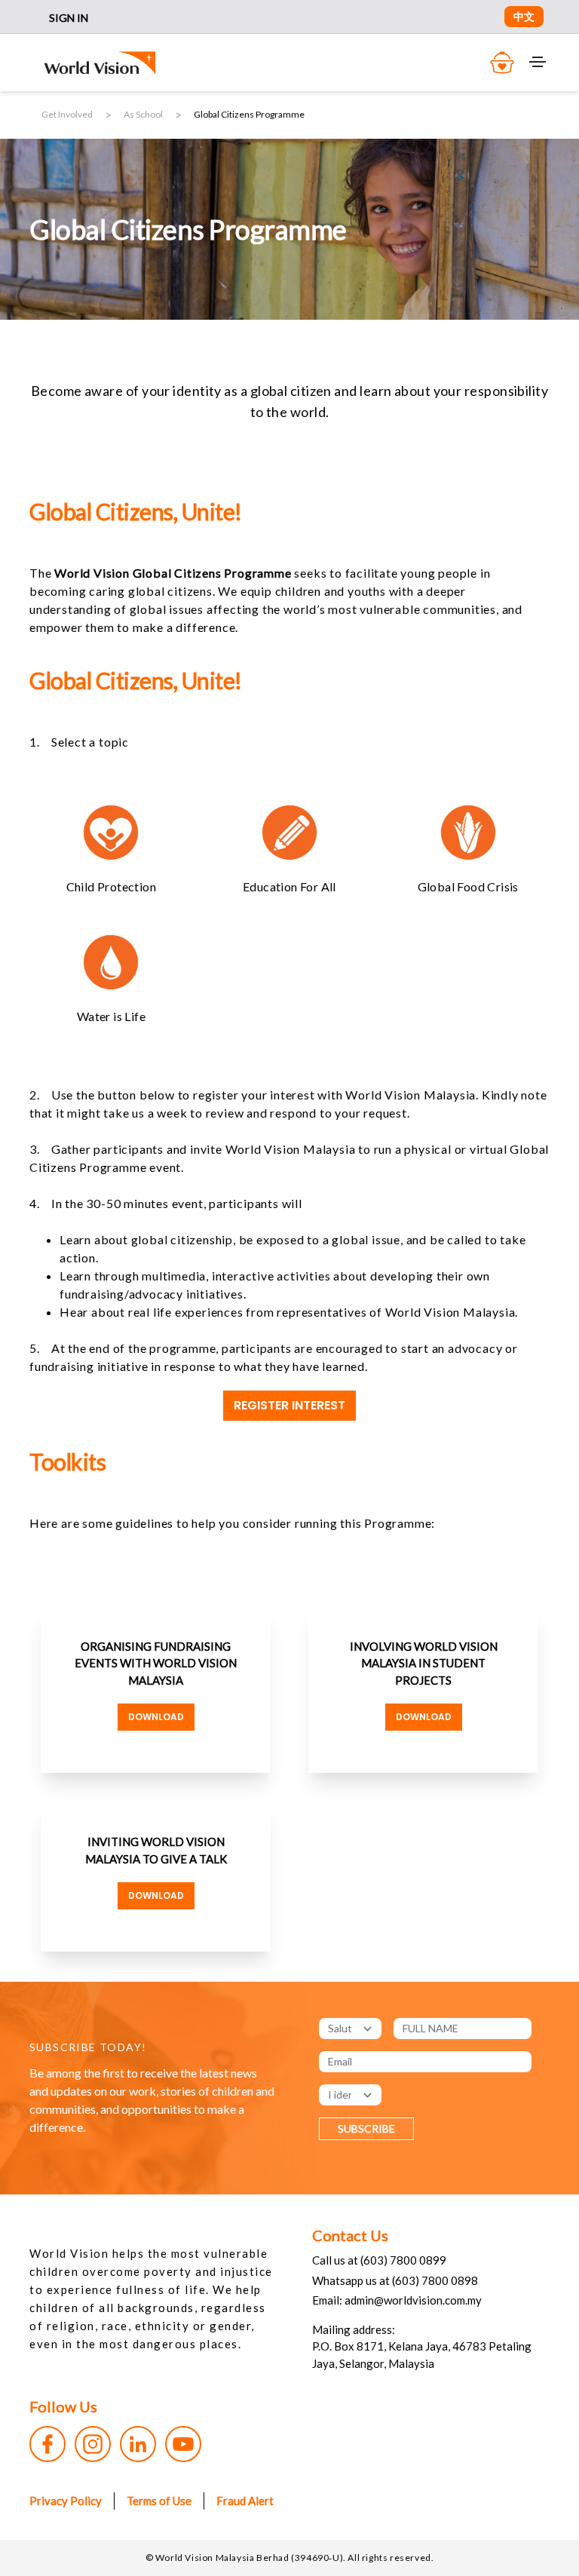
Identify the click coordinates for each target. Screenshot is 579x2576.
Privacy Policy (66, 2501)
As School (143, 114)
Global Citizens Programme (249, 114)
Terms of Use (159, 2501)
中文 (524, 16)
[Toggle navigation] (538, 62)
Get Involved (67, 114)
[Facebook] (47, 2444)
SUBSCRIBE (366, 2128)
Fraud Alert (245, 2501)
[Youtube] (183, 2444)
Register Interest (289, 1405)
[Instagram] (93, 2444)
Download (156, 1717)
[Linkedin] (138, 2444)
